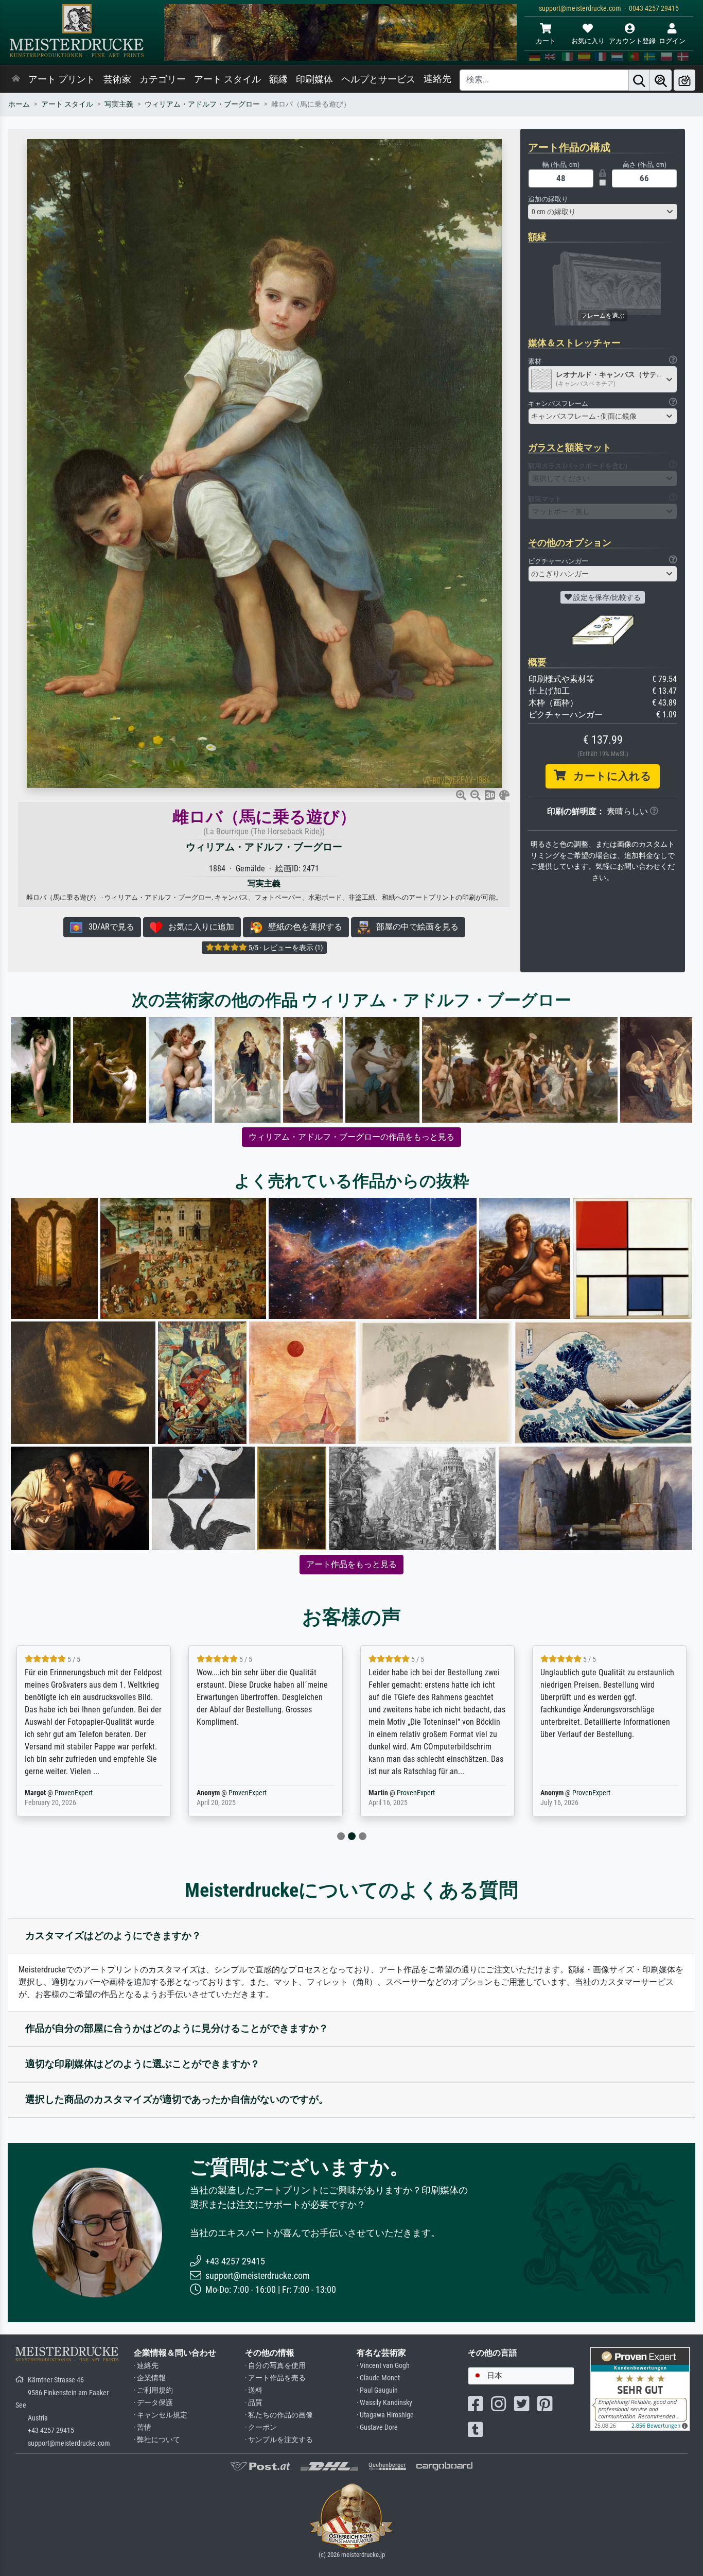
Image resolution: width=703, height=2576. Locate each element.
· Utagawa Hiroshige (385, 2415)
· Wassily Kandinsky (384, 2403)
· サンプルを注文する (279, 2440)
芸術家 (117, 79)
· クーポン (261, 2427)
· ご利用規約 (153, 2390)
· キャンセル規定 (161, 2415)
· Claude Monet (378, 2378)
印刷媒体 (314, 79)
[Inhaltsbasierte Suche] (661, 80)
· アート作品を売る (275, 2378)
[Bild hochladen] (684, 80)
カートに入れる (609, 776)
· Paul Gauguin (377, 2390)
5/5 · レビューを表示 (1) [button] (285, 948)
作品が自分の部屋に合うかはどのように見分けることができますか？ (177, 2028)
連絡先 (437, 79)
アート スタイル (227, 79)
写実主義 (119, 104)
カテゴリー (163, 79)
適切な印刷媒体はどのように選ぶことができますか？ (143, 2064)
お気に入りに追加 (198, 927)
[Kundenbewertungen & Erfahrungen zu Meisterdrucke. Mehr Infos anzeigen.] (640, 2388)
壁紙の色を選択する (302, 927)
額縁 (278, 79)
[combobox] (603, 212)
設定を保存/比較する (606, 597)
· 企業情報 (150, 2378)
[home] (16, 79)
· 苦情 (143, 2427)
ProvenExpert (76, 1793)
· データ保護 (153, 2403)
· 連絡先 (146, 2366)
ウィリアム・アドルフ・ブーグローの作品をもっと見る (351, 1137)
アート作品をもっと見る (351, 1564)
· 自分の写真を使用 (275, 2366)
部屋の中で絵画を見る (414, 927)
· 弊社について (157, 2440)
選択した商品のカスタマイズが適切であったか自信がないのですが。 (177, 2099)
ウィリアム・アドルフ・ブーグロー (202, 104)
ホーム (19, 104)
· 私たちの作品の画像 (279, 2415)
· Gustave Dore (377, 2427)
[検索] (639, 80)
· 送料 (254, 2390)
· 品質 (254, 2403)
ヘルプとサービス (378, 79)
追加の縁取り (548, 199)
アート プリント (62, 79)
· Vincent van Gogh (383, 2366)
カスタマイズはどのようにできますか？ (113, 1936)
